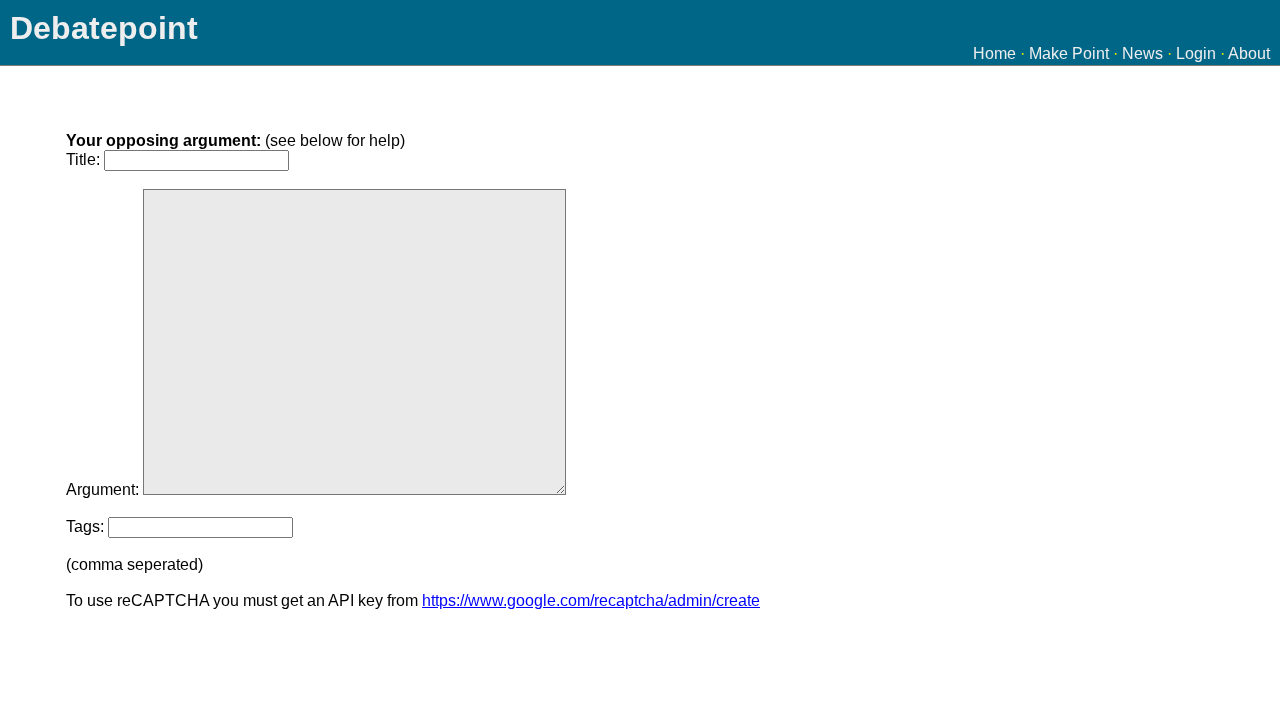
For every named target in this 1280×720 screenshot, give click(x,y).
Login (1196, 53)
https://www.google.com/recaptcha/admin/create (591, 600)
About (1249, 53)
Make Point (1069, 53)
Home (994, 53)
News (1142, 53)
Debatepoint (104, 28)
